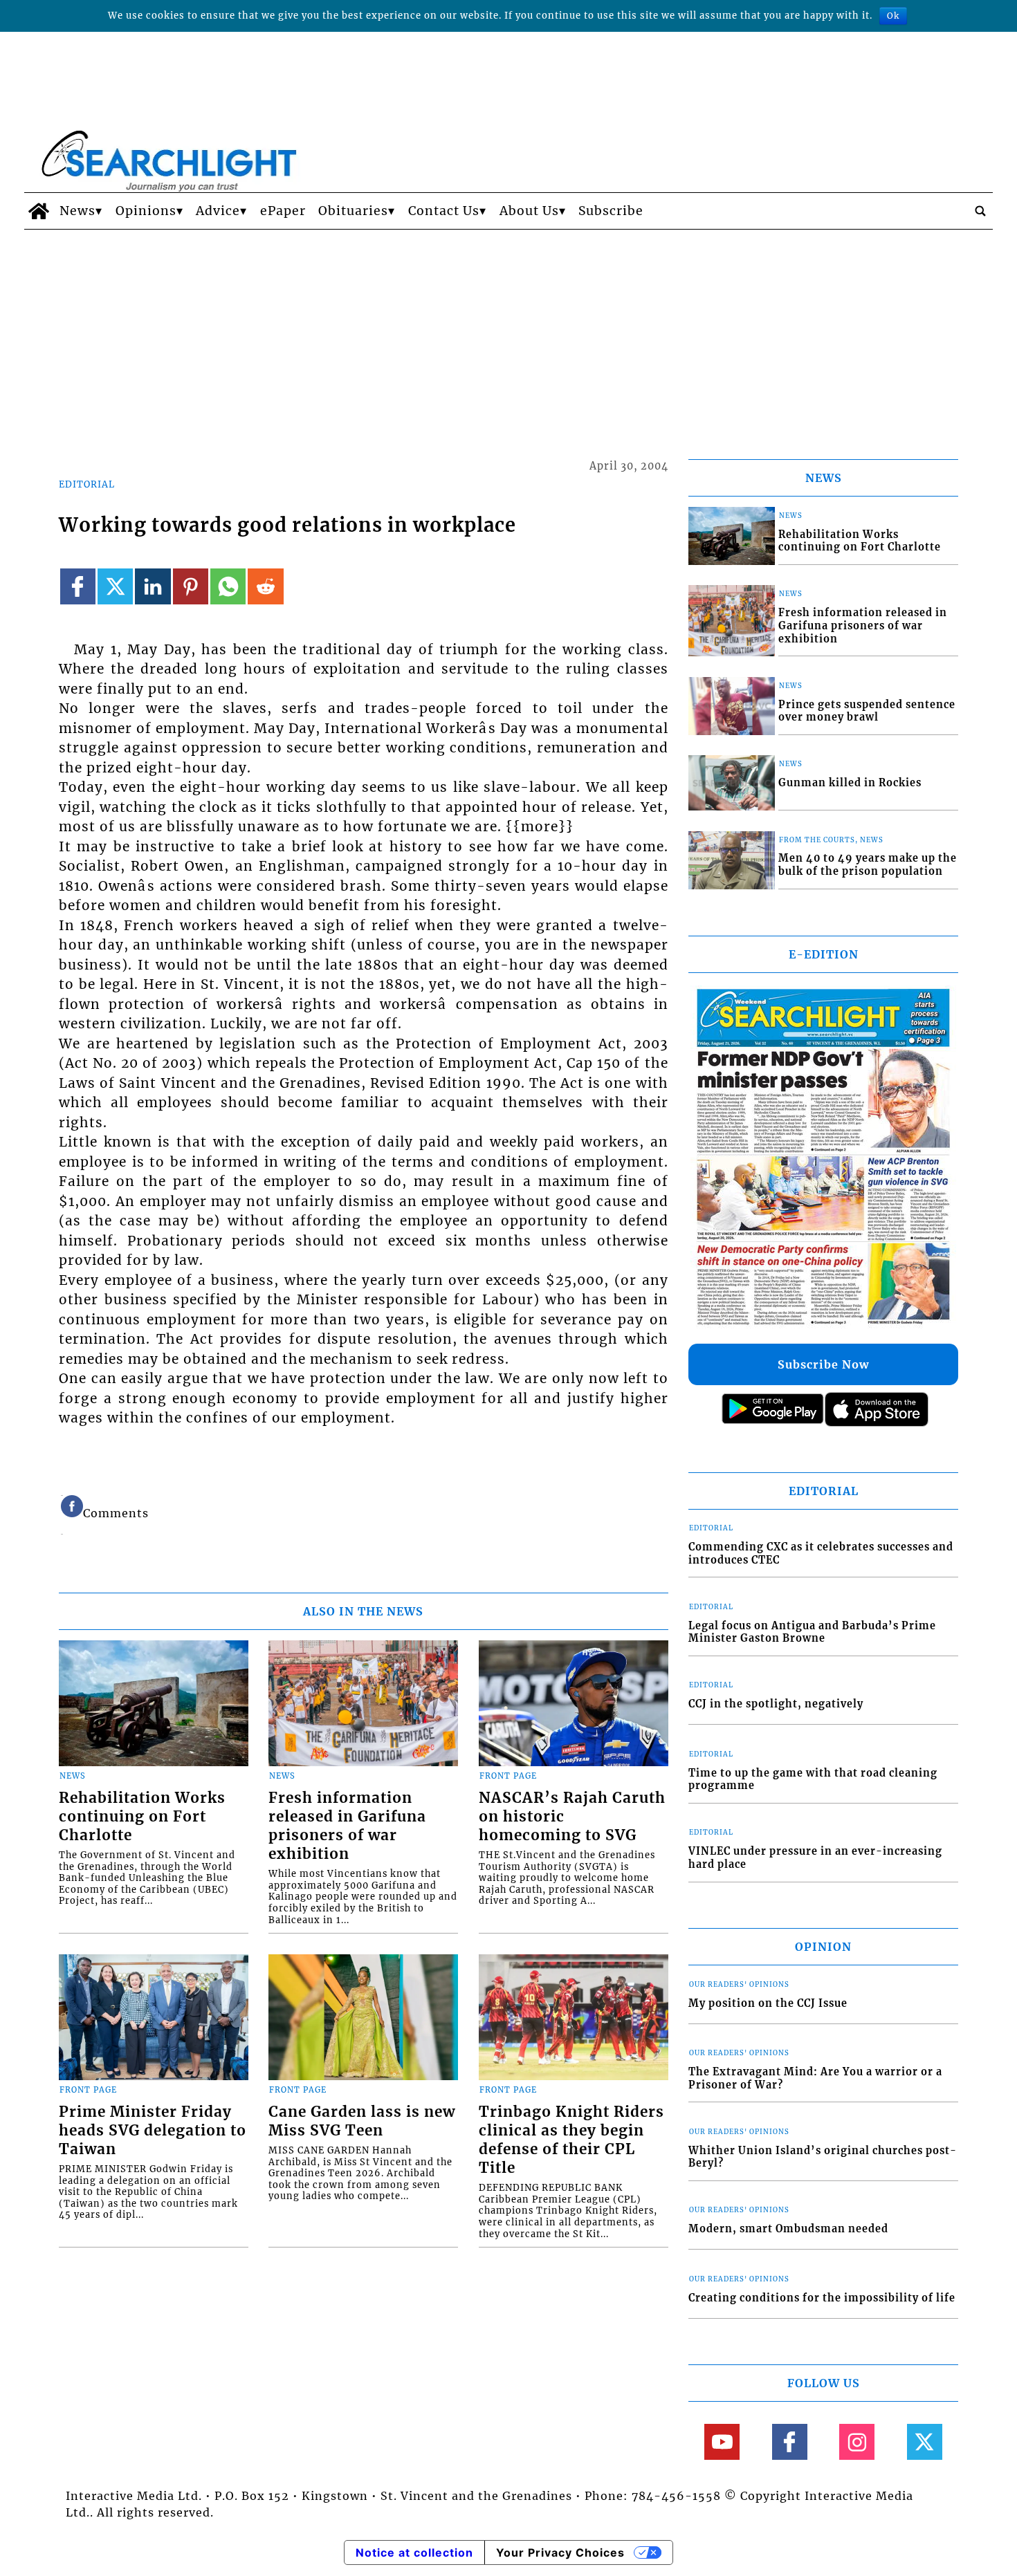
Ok (893, 16)
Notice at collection (414, 2552)
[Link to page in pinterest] (191, 586)
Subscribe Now (823, 1364)
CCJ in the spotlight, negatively (776, 1704)
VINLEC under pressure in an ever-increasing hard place (815, 1858)
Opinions (146, 211)
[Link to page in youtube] (722, 2441)
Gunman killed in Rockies (850, 783)
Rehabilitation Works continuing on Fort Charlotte (142, 1817)
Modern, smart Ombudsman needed (788, 2229)
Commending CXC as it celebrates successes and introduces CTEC (821, 1554)
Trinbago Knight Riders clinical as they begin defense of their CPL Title (571, 2140)
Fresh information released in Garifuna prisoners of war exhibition (347, 1826)
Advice (218, 211)
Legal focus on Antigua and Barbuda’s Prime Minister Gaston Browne (812, 1632)
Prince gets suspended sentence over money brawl (867, 711)
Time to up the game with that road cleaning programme (813, 1780)
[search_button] (980, 211)
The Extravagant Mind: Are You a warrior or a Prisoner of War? (815, 2078)
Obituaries (353, 211)
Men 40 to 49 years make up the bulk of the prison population (868, 865)
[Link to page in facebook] (78, 586)
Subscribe (611, 211)
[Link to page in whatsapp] (228, 586)
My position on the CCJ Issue (768, 2003)
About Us (529, 211)
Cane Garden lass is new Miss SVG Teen (362, 2121)
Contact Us (444, 211)
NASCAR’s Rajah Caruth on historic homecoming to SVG (572, 1817)
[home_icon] (38, 211)
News (77, 211)
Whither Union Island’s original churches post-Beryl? (823, 2157)
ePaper (283, 211)
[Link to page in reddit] (265, 586)
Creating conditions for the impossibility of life (822, 2298)
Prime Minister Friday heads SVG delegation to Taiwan (153, 2131)
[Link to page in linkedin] (153, 586)
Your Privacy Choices (560, 2552)
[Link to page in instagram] (857, 2441)
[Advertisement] (508, 333)
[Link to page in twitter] (115, 586)
